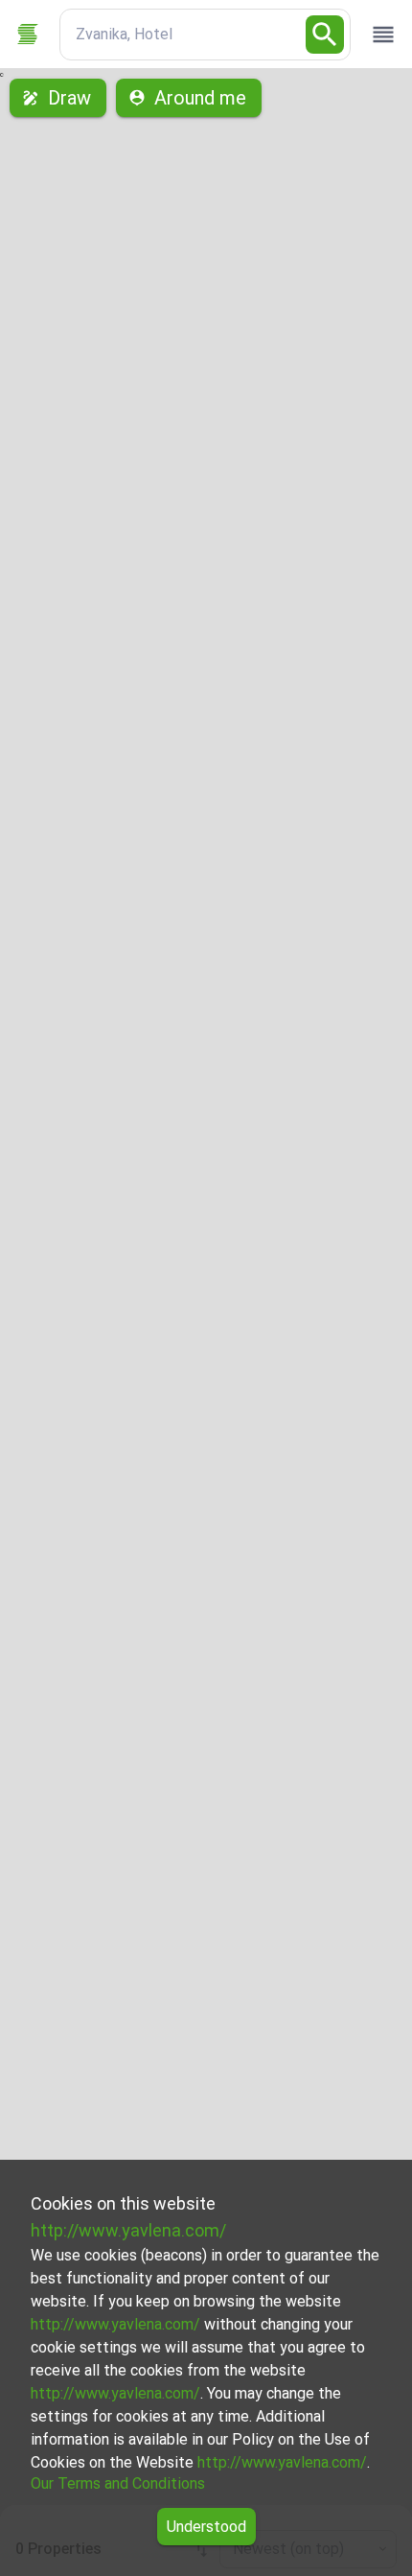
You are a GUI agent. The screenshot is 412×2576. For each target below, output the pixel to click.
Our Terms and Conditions (118, 2483)
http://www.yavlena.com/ (128, 2230)
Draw (69, 98)
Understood (206, 2527)
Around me (200, 98)
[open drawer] (383, 35)
